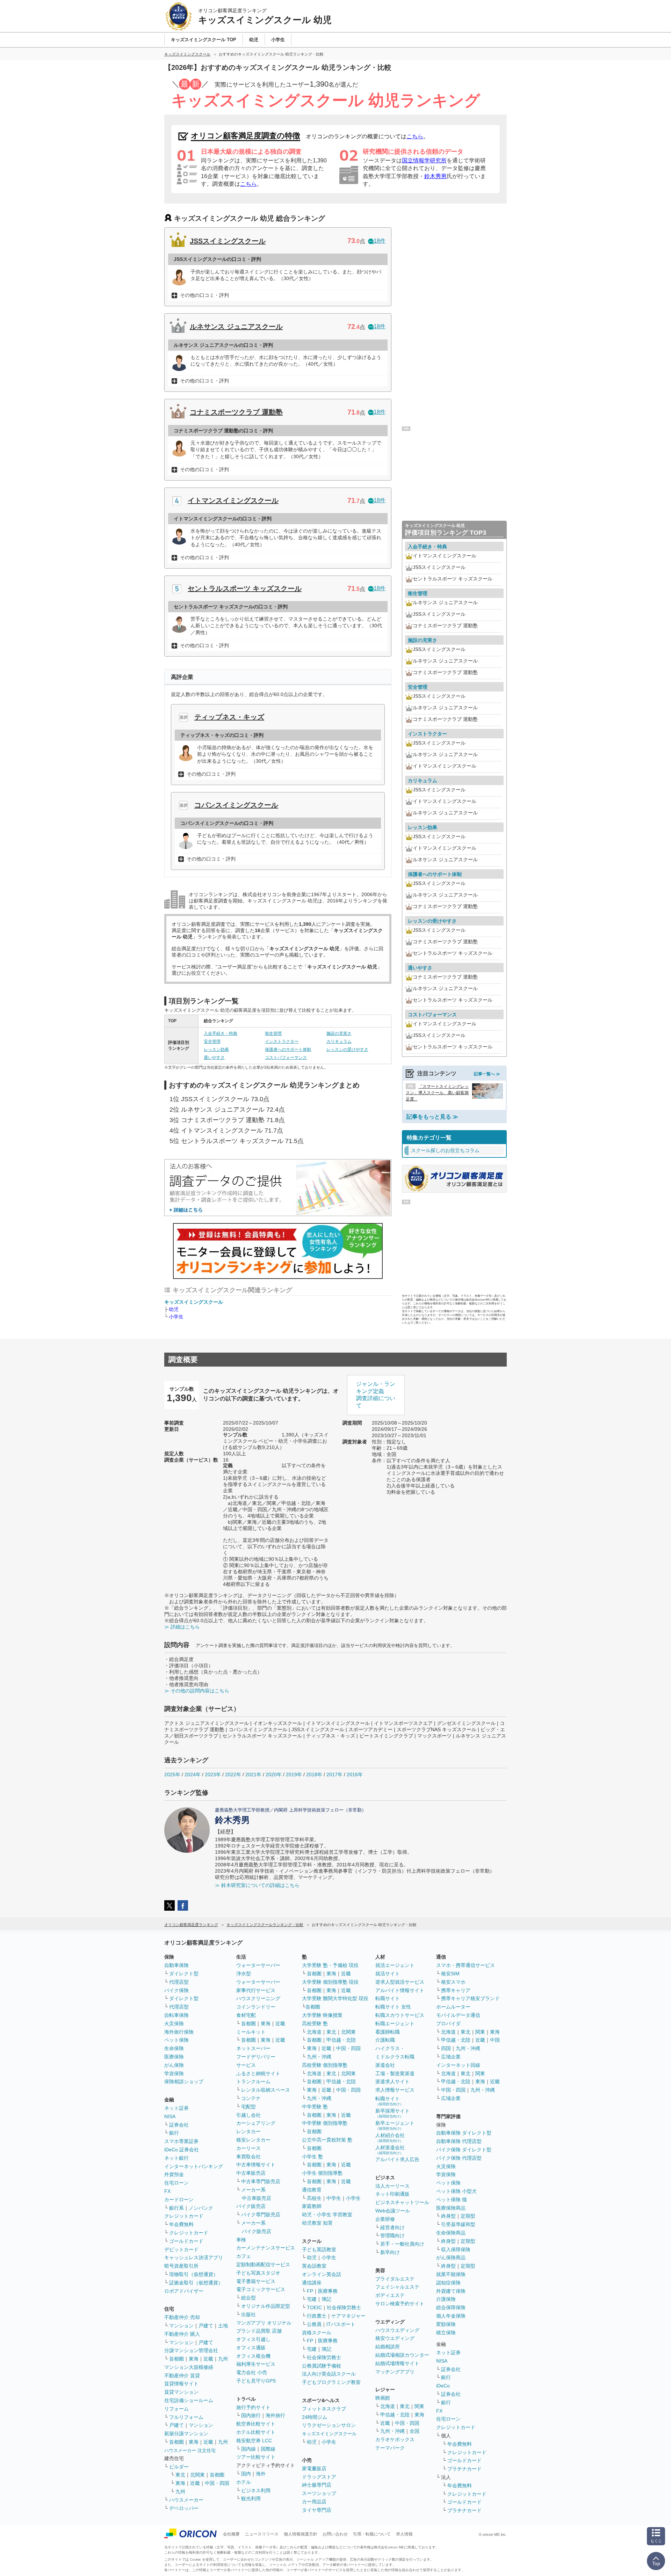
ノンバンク (201, 2208)
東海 (194, 2359)
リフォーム (176, 2409)
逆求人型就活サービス (400, 1982)
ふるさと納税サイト (258, 2073)
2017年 (334, 1774)
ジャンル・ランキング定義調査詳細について (376, 1395)
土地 (223, 2326)
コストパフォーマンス (286, 1058)
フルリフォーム (186, 2417)
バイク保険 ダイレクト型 (464, 2150)
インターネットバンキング (194, 2166)
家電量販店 (314, 2468)
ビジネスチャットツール (402, 2202)
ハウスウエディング (397, 2330)
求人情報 (404, 2534)
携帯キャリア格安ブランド (470, 1998)
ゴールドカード (186, 2241)
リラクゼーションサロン (329, 2425)
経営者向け (392, 2227)
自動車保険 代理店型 (459, 2141)
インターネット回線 (458, 2065)
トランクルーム (253, 2081)
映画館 (383, 2398)
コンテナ (251, 2098)
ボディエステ (390, 2295)
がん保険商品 (451, 2257)
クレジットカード (184, 2216)
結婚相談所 (388, 2347)
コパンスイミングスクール (236, 805)
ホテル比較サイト (256, 2432)
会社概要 (231, 2534)
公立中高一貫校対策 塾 (327, 2140)
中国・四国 (217, 2483)
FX (167, 2191)
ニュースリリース (262, 2534)
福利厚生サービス (256, 2364)
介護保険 (446, 2299)
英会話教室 (314, 2266)
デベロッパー (184, 2508)
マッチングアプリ (395, 2372)
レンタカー (248, 2131)
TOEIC (314, 2307)
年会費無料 (181, 2224)
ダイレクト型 (184, 1974)
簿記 (326, 2299)
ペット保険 (176, 2040)
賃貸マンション (181, 2392)
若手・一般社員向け (402, 2244)
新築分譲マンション (186, 2434)
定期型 (468, 2216)
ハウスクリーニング (258, 1998)
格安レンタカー (253, 2140)
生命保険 (174, 2048)
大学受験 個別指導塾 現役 (330, 1982)
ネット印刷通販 (392, 2194)
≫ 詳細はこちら (182, 1627)
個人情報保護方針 (301, 2534)
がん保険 (174, 2065)
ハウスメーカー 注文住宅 (190, 2450)
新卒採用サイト (392, 2113)
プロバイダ (448, 2024)
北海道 (314, 2032)
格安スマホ (453, 1982)
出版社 (248, 2314)
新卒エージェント (395, 2125)
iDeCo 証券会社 (182, 2150)
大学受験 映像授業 (322, 2015)
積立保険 (446, 2333)
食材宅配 (246, 2015)
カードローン (179, 2200)
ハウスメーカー (186, 2500)
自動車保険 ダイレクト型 (464, 2133)
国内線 (248, 2449)
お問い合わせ (335, 2534)
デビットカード (181, 2249)
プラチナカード (464, 2469)
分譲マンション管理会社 (191, 2350)
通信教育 (312, 2190)
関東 (419, 2406)
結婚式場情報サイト (397, 2363)
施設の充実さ (339, 1033)
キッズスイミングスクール (194, 1302)
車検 (241, 2240)
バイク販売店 (251, 2206)
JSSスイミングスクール (228, 241)
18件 (380, 241)
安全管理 (212, 1041)
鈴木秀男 (435, 176)
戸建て (206, 2326)
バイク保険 (176, 1990)
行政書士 (317, 2316)
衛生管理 (273, 1033)
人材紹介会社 (390, 2138)
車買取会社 (248, 2157)
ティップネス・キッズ (229, 717)
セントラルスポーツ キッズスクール (245, 588)
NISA (170, 2116)
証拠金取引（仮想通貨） (196, 2283)
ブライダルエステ (395, 2279)
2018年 (314, 1774)
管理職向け (392, 2235)
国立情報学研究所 (424, 160)
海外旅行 (275, 2415)
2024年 (193, 1774)
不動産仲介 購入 (182, 2334)
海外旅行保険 (179, 2032)
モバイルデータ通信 (458, 2015)
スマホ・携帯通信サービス (466, 1965)
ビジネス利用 (256, 2490)
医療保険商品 (451, 2208)
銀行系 (176, 2208)
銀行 (174, 2133)
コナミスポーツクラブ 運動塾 (236, 412)
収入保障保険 (456, 2249)
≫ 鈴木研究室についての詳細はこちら (257, 1885)
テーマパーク (390, 2448)
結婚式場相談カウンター (402, 2355)
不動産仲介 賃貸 (182, 2376)
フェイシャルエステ (397, 2287)
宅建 (312, 2299)
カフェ (244, 2256)
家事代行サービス (256, 1990)
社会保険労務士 (344, 2307)
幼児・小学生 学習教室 (327, 2215)
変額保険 (446, 2324)
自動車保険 (176, 1965)
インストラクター (282, 1041)
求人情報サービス (395, 2090)
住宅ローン (176, 2183)
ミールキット (251, 2032)
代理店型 (179, 1982)
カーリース (248, 2148)
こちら (415, 136)
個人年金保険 (451, 2316)
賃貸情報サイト (181, 2384)
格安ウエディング (395, 2338)
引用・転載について (372, 2534)
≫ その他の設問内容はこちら (197, 1691)
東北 (180, 2475)
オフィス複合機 (253, 2356)
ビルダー (179, 2467)
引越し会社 (248, 2115)
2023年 (213, 1774)
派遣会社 (385, 2065)
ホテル (244, 2482)
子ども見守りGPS (256, 2381)
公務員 (314, 2324)
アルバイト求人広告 (397, 2159)
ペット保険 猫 (452, 2200)
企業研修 (385, 2219)
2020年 (274, 1774)
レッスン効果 (216, 1049)
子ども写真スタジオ (258, 2273)
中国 (495, 2040)
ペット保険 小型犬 (456, 2191)
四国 (446, 2048)
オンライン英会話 (322, 2274)
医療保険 (174, 2057)
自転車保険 (176, 2015)
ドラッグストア (319, 2477)
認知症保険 (448, 2283)
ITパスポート (341, 2324)
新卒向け (390, 2252)
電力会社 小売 (252, 2372)
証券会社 (179, 2125)
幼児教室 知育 (317, 2223)
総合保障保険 (451, 2307)
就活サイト (388, 1974)
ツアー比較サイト (256, 2457)
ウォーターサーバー (258, 1965)
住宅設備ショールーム (189, 2400)
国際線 (268, 2449)
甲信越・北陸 (341, 2040)
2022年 (233, 1774)
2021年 (253, 1774)
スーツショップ (319, 2493)
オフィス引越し (253, 2339)
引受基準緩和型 (458, 2224)
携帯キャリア (456, 1990)
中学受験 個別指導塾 (325, 2123)
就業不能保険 (451, 2274)
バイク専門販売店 (261, 2215)
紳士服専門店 (317, 2485)
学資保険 (174, 2073)
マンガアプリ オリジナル (264, 2323)
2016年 (355, 1774)
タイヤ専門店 (317, 2510)
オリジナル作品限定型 (266, 2306)
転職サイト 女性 (393, 2007)
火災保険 (174, 2024)
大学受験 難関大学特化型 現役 (335, 1998)
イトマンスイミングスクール (233, 500)
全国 (414, 2431)
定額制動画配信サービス (263, 2264)
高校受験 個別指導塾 (325, 2065)
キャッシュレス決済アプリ (194, 2257)
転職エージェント (395, 2024)
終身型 (448, 2216)
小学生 (176, 1317)
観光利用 (251, 2498)
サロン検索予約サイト (400, 2304)
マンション (181, 2326)
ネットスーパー (253, 2048)
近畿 (208, 2359)
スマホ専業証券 (181, 2141)
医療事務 (328, 2291)
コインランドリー (256, 2007)
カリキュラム (339, 1041)
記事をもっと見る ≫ (432, 1117)
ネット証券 (176, 2108)
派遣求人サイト (392, 2081)
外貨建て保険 (451, 2291)
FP (310, 2291)
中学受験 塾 (315, 2107)
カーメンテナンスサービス (266, 2248)
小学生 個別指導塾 (322, 2173)
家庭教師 (312, 2206)
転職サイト (388, 1998)
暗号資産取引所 (181, 2266)
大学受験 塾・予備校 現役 (330, 1965)
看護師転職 (388, 2032)
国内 (246, 2474)
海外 (261, 2474)
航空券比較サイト (256, 2424)
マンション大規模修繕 (189, 2367)
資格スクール (317, 2333)
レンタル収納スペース (266, 2090)
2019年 (294, 1774)
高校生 (314, 2198)
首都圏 (176, 2359)
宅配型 (248, 2107)
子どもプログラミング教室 (331, 2382)
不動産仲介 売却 (182, 2317)
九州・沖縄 (319, 2057)
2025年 (172, 1774)
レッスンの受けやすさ (347, 1049)
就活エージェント (395, 1965)
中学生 (334, 2198)
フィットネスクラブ (324, 2409)
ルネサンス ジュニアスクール (236, 327)
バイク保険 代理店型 (459, 2158)
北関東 (197, 2475)
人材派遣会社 (390, 2150)
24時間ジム (315, 2417)
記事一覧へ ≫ (487, 1074)
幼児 (174, 1309)
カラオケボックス (395, 2439)
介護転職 (385, 2040)
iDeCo (443, 2386)
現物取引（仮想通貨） (194, 2274)
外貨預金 (174, 2174)
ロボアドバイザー (184, 2291)
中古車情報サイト (256, 2165)
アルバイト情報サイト (400, 1990)
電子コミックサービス (261, 2289)
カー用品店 (314, 2502)
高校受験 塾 (315, 2024)
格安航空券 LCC (254, 2440)
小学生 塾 (312, 2157)
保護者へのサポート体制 (288, 1049)
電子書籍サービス (256, 2281)
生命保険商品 (451, 2233)
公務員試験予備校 (322, 2366)
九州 (223, 2359)
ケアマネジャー (348, 2316)
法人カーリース (392, 2186)
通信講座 (312, 2283)
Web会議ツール (393, 2211)
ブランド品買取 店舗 (259, 2331)
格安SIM (450, 1974)
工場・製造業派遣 (395, 2073)
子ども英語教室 (319, 2249)
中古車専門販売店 (261, 2181)
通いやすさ (214, 1058)
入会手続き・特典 (221, 1033)
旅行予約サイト (253, 2407)
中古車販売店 (251, 2173)
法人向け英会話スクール (329, 2374)
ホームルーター (453, 2007)
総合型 (248, 2298)
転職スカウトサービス (400, 2015)
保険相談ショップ (184, 2081)
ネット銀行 (176, 2158)
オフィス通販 (251, 2348)
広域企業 (451, 2057)
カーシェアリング (256, 2123)
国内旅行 (251, 2415)
